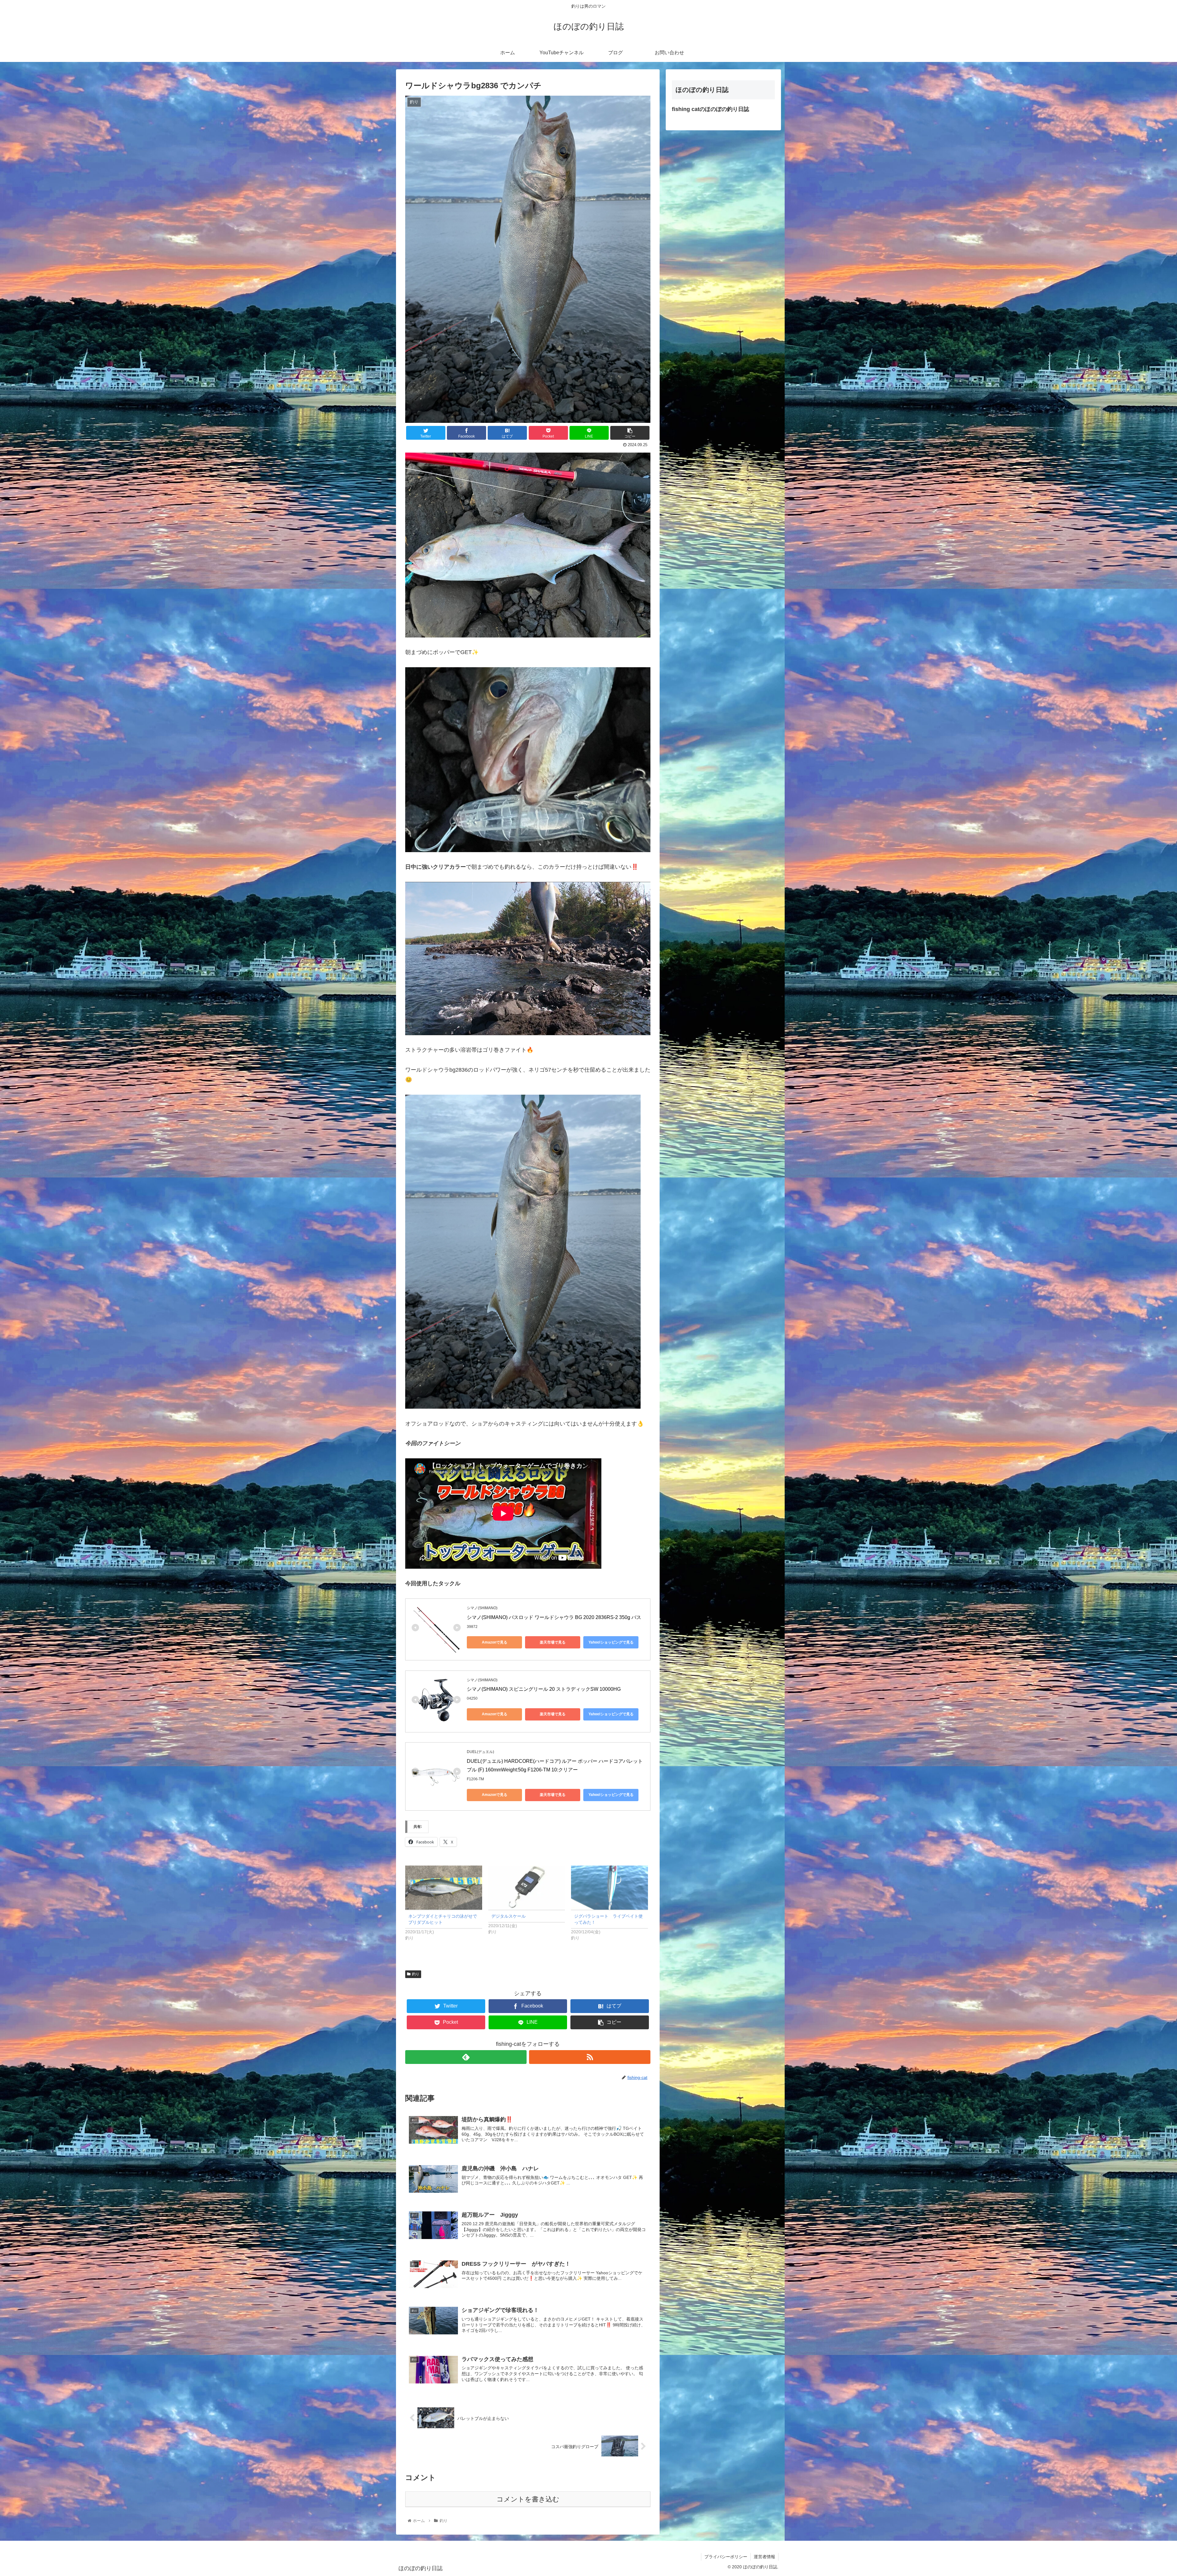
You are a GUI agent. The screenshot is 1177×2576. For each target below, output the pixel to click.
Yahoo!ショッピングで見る (611, 1642)
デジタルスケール (509, 1916)
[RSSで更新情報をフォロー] (590, 2057)
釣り (416, 1974)
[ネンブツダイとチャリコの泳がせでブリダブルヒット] (444, 1887)
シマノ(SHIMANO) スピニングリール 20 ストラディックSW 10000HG (544, 1689)
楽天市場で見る (553, 1642)
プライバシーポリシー (726, 2557)
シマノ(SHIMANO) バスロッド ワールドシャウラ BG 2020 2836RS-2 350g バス (554, 1617)
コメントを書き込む (528, 2499)
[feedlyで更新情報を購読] (466, 2057)
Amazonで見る (495, 1642)
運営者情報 (764, 2557)
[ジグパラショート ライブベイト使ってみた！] (609, 1887)
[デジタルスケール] (527, 1887)
